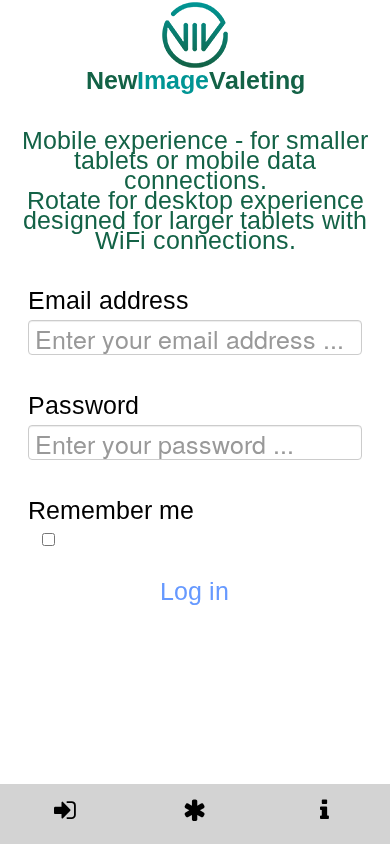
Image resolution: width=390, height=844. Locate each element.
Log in (194, 591)
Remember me (111, 510)
